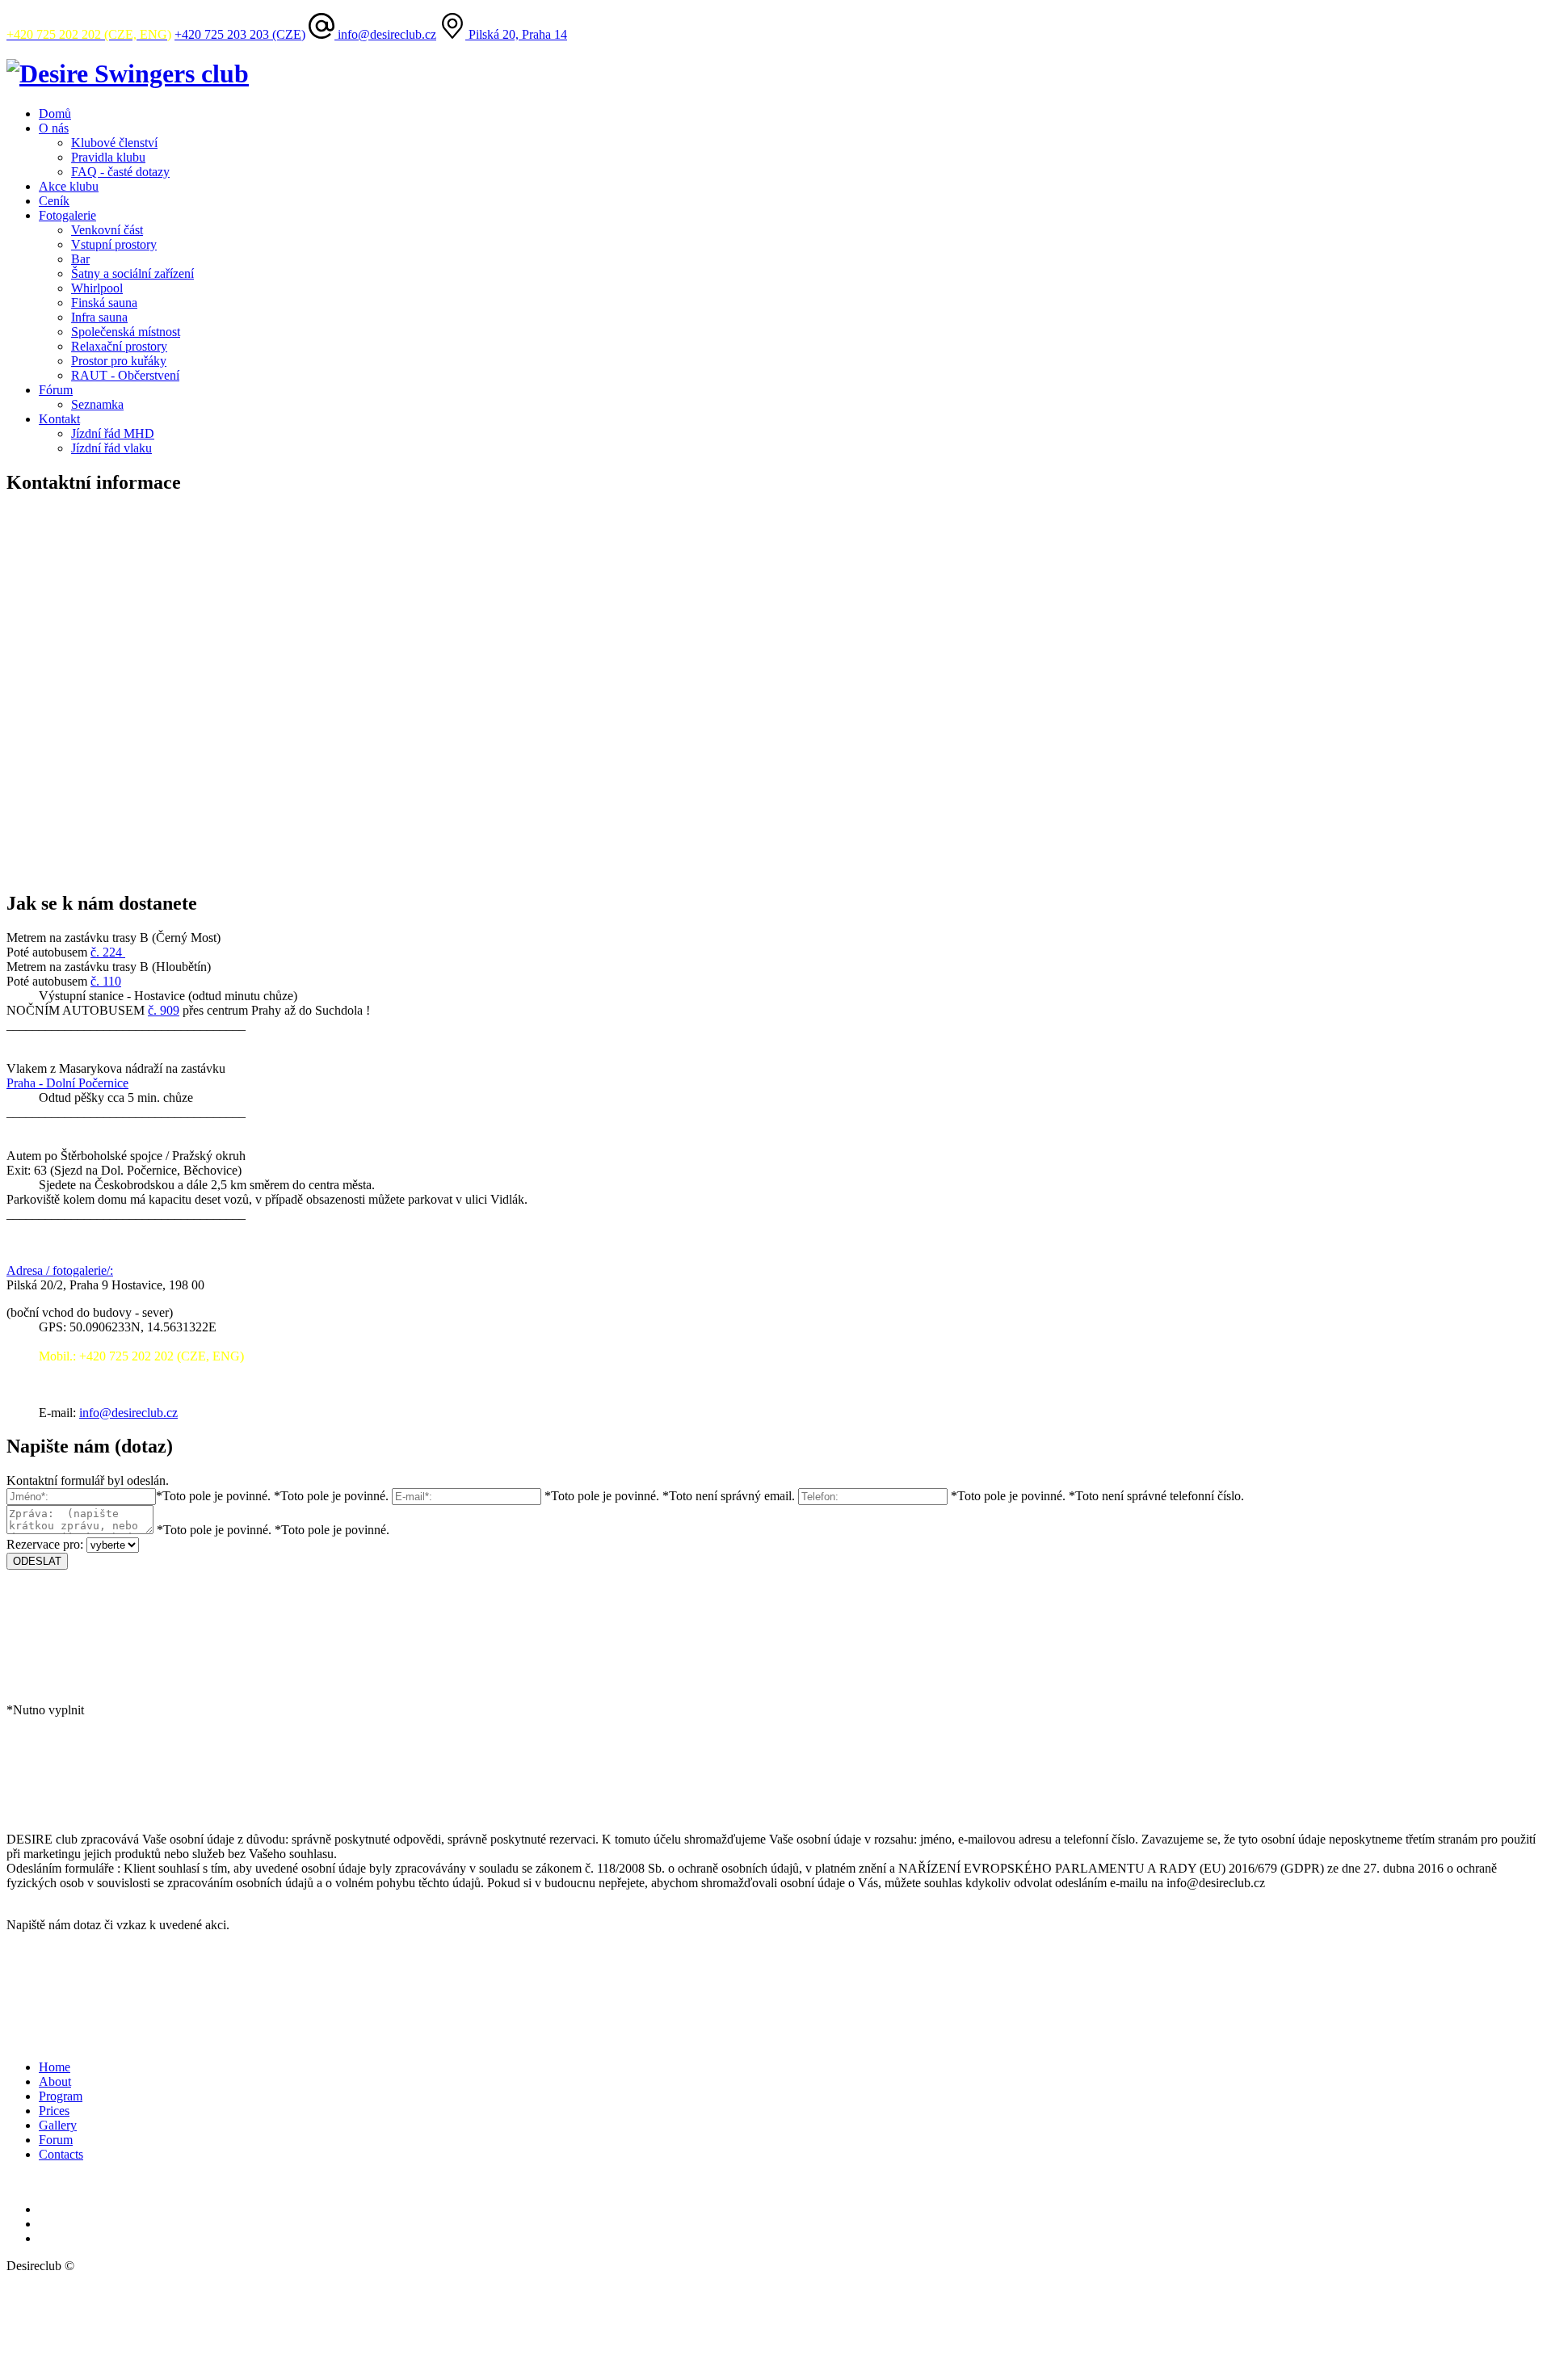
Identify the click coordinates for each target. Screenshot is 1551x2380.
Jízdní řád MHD (113, 433)
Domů (55, 114)
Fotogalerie (67, 215)
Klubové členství (114, 143)
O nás (54, 128)
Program (61, 2096)
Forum (56, 2140)
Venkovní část (107, 230)
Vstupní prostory (114, 244)
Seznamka (97, 404)
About (55, 2081)
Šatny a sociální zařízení (132, 273)
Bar (80, 259)
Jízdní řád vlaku (111, 448)
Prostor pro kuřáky (119, 361)
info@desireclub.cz (385, 34)
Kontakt (59, 419)
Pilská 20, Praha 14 (516, 34)
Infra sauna (99, 317)
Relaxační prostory (119, 346)
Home (55, 2067)
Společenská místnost (126, 332)
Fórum (56, 390)
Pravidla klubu (108, 157)
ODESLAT (37, 1561)
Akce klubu (69, 186)
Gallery (58, 2125)
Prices (54, 2111)
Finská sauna (104, 303)
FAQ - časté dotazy (120, 172)
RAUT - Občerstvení (125, 375)
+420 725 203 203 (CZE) (240, 34)
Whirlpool (97, 288)
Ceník (54, 201)
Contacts (61, 2154)
